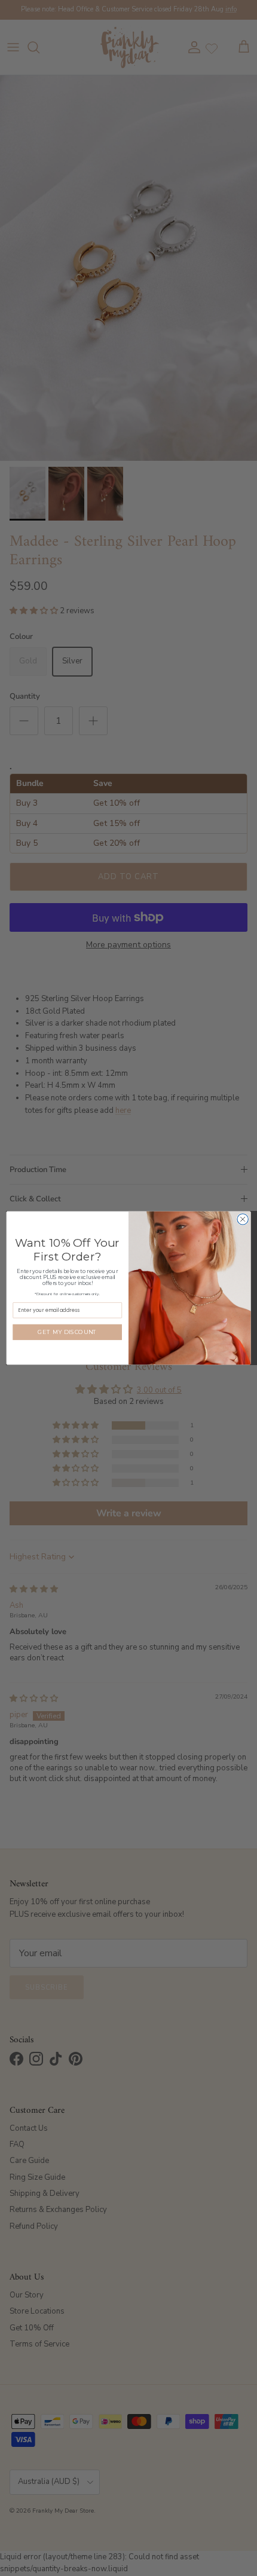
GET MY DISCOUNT (67, 1332)
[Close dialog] (243, 1219)
